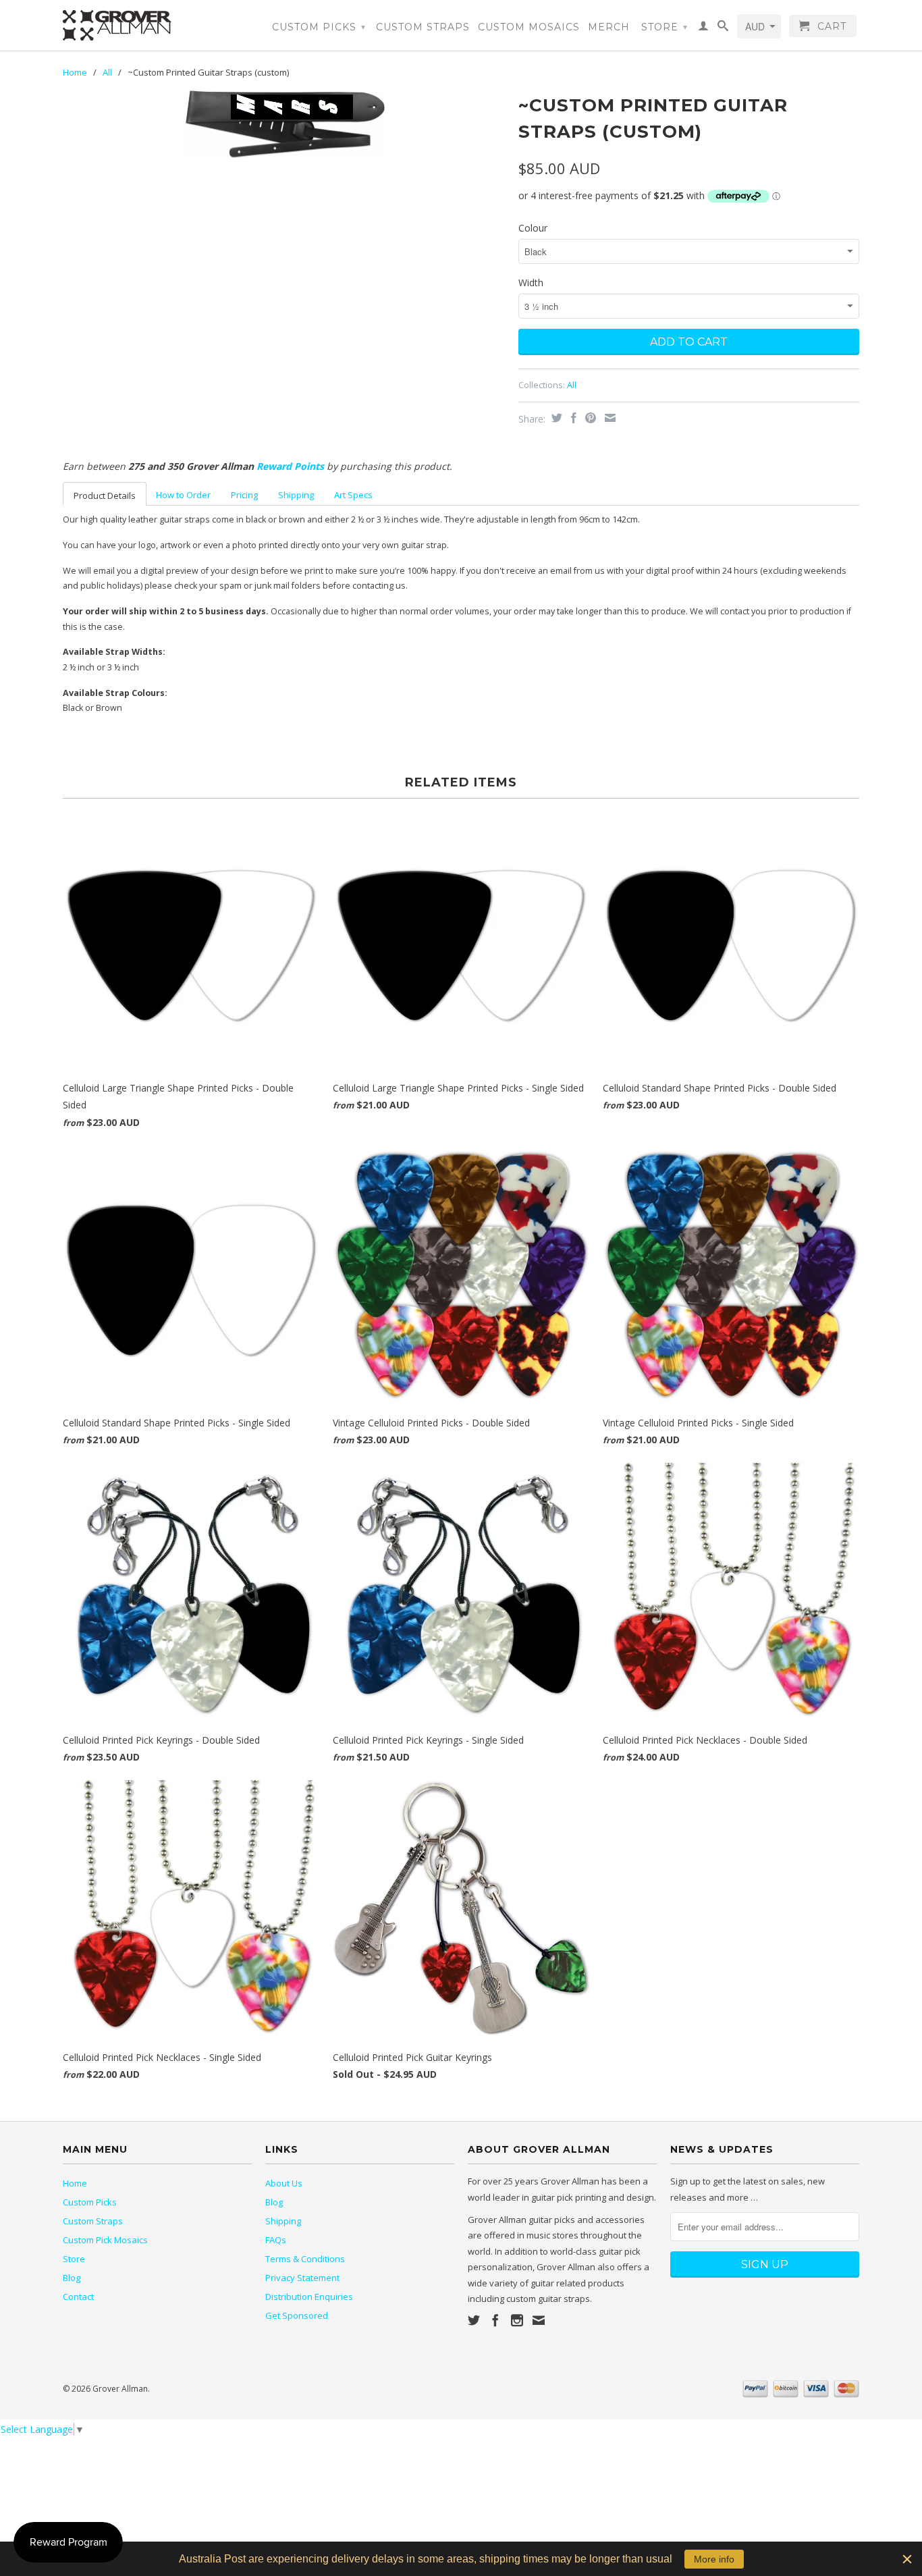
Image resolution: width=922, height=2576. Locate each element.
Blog (72, 2278)
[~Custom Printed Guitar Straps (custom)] (284, 124)
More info (714, 2559)
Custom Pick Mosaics (105, 2240)
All (107, 72)
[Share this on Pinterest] (589, 418)
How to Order (183, 495)
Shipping (296, 495)
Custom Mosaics (529, 27)
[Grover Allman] (157, 25)
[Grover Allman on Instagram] (517, 2320)
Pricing (244, 495)
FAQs (276, 2240)
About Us (284, 2183)
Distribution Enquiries (309, 2297)
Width (531, 283)
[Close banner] (907, 2559)
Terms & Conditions (305, 2259)
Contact (78, 2297)
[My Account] (704, 28)
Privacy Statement (302, 2278)
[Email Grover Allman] (539, 2320)
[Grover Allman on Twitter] (474, 2320)
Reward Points (290, 466)
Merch (609, 27)
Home (75, 2183)
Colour (533, 228)
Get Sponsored (297, 2315)
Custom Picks (319, 27)
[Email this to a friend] (608, 418)
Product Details (105, 495)
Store (665, 27)
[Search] (723, 28)
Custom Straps (423, 27)
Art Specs (353, 495)
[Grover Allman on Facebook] (495, 2320)
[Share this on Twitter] (555, 418)
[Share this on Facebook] (572, 418)
